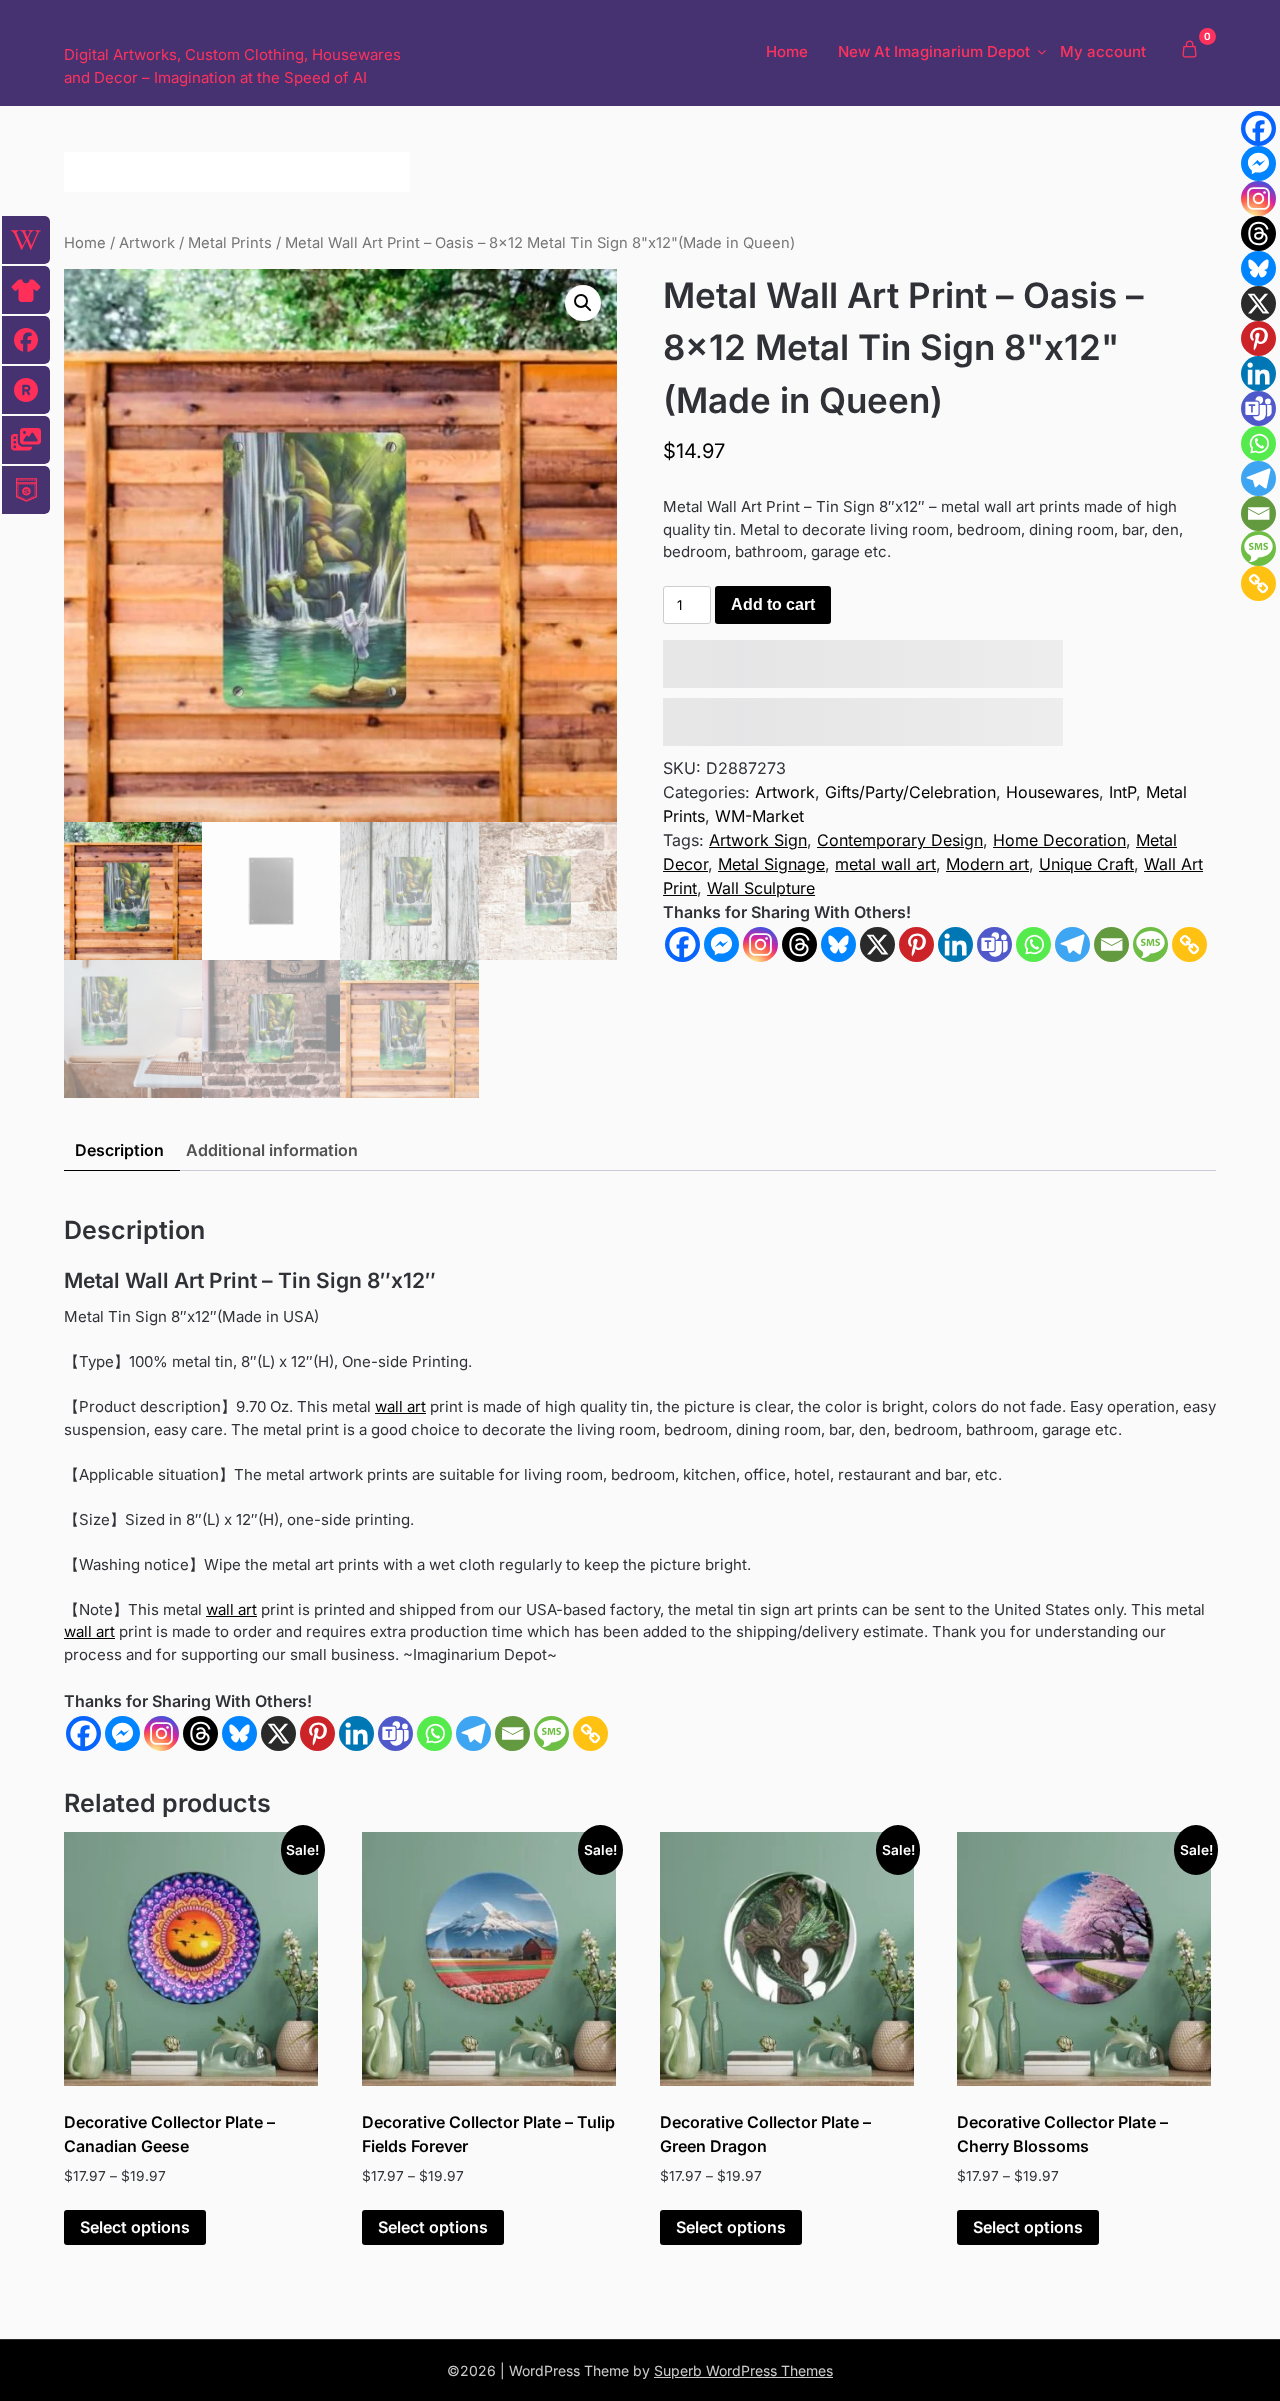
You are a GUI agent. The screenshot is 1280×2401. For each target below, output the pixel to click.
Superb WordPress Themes (743, 2370)
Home (787, 51)
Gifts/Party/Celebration (910, 792)
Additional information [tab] (272, 1150)
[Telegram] (1072, 944)
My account (1103, 51)
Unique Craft (1086, 864)
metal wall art (885, 864)
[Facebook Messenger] (122, 1733)
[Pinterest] (916, 944)
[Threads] (799, 944)
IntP (1122, 792)
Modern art (987, 864)
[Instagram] (760, 944)
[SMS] (1150, 944)
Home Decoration (1059, 840)
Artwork (147, 243)
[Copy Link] (1189, 944)
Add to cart (773, 604)
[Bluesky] (838, 944)
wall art (400, 1406)
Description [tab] (119, 1150)
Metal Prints (230, 243)
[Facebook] (682, 944)
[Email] (1111, 944)
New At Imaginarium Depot (934, 51)
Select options (135, 2227)
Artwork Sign (758, 840)
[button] (583, 303)
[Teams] (994, 944)
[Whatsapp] (1033, 944)
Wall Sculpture (761, 888)
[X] (877, 944)
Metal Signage (771, 864)
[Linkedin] (955, 944)
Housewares (1052, 792)
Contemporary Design (900, 840)
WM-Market (759, 816)
